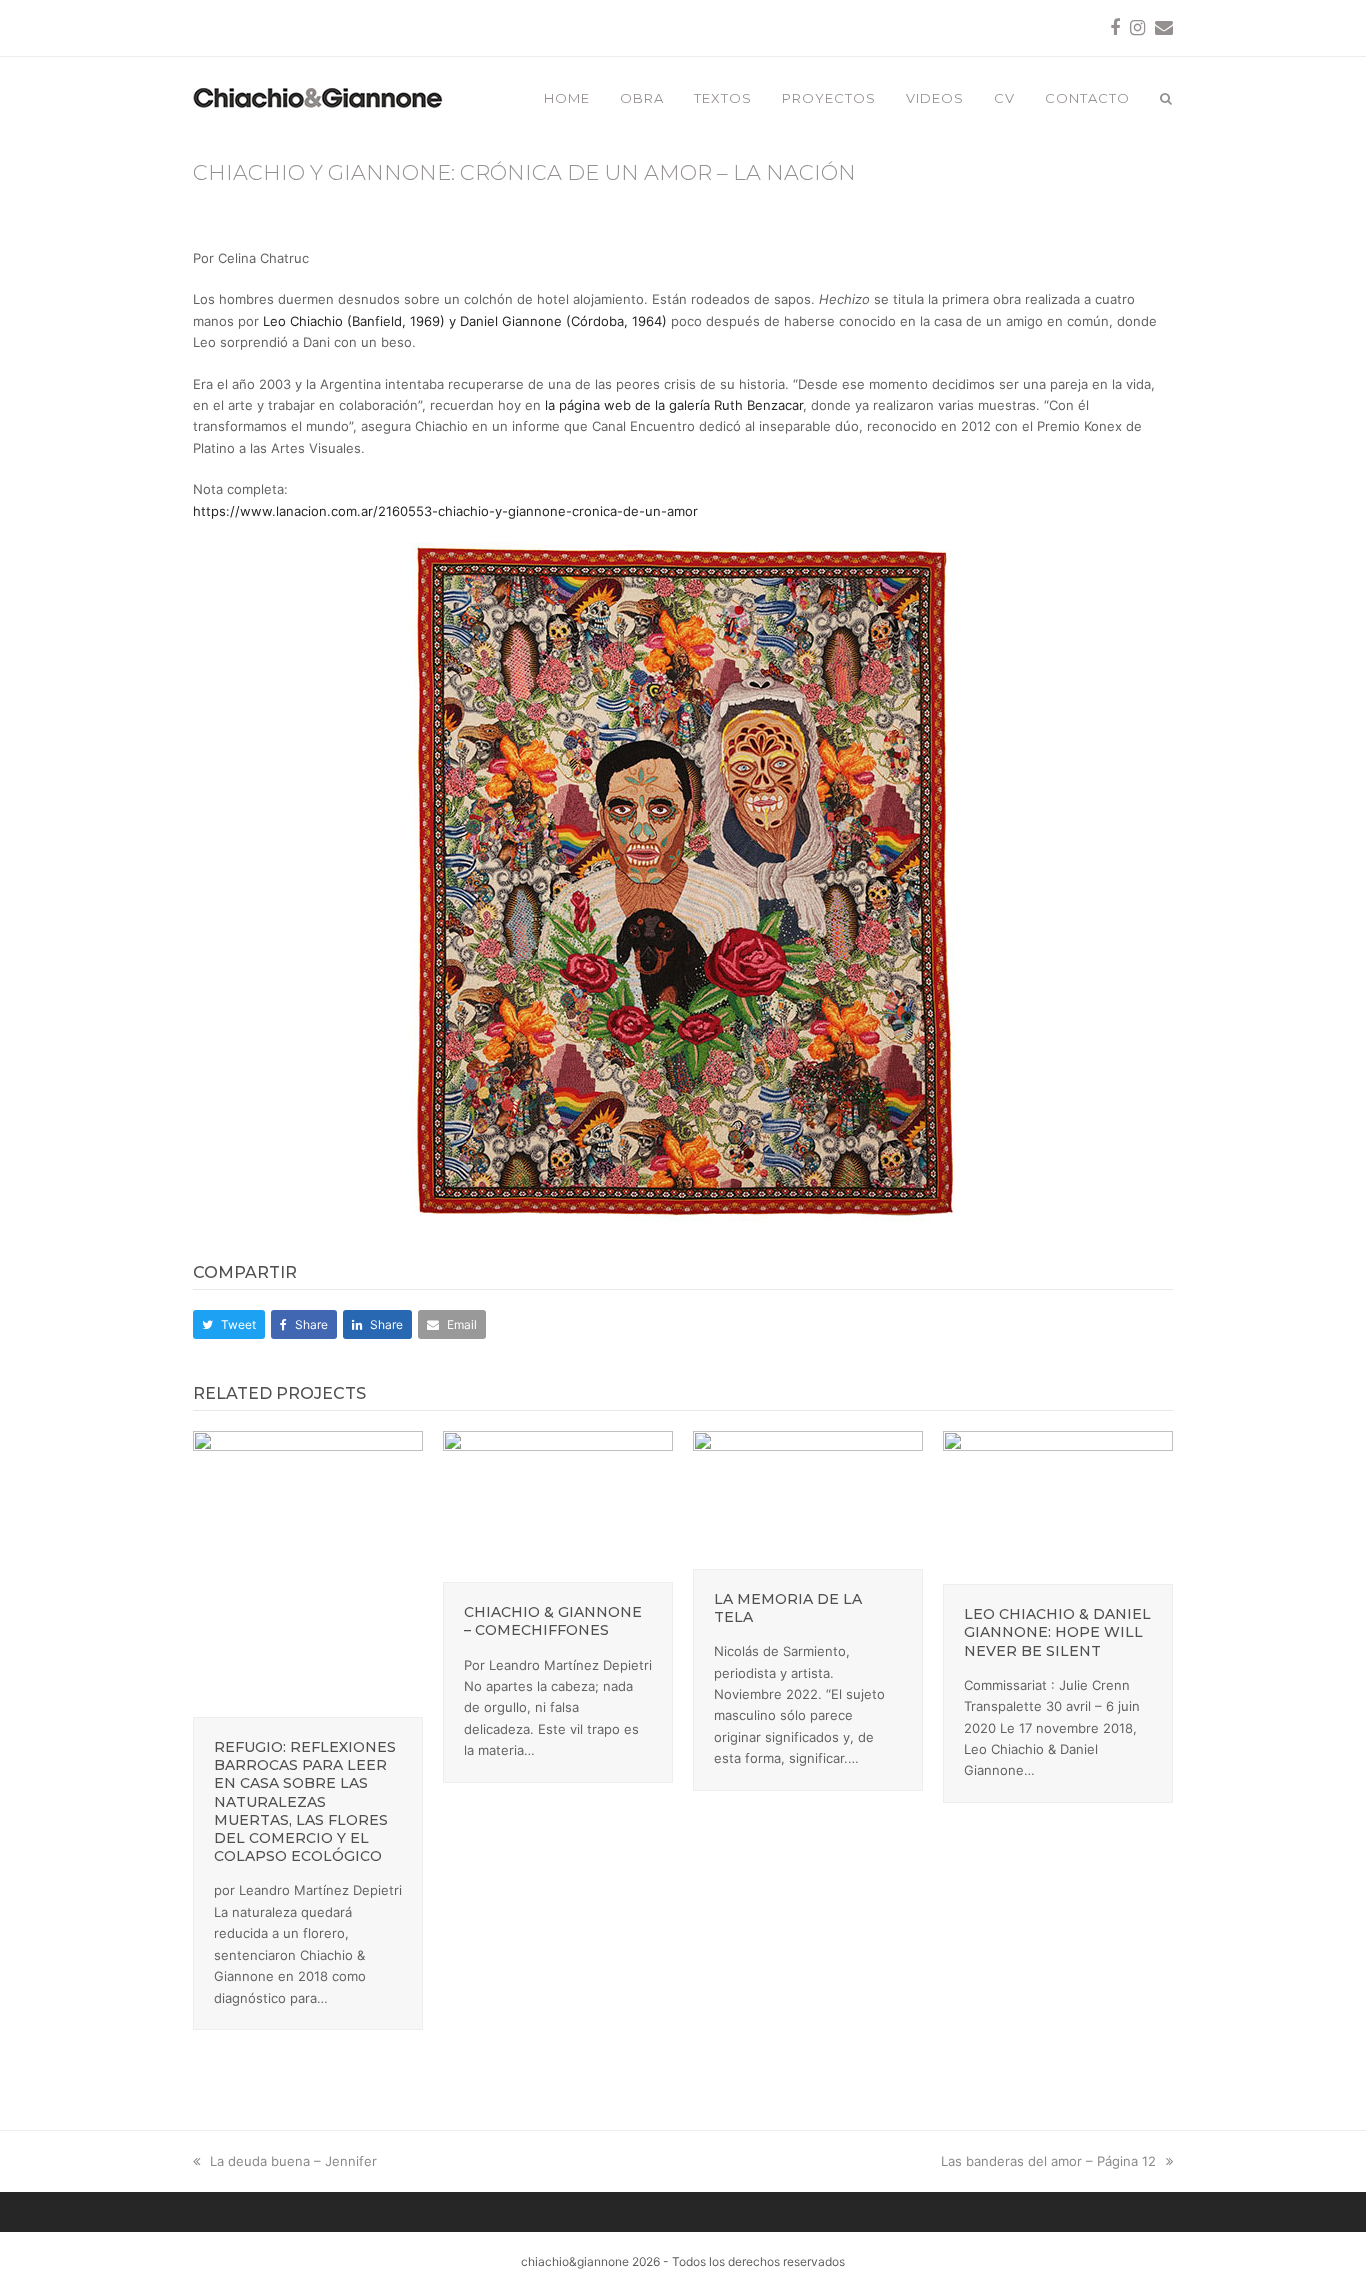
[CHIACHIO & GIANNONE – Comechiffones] (558, 1505)
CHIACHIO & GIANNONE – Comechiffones (553, 1621)
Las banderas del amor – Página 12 (1048, 2161)
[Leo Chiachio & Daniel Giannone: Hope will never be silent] (1058, 1506)
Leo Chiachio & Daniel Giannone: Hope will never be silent (1057, 1632)
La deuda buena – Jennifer (293, 2161)
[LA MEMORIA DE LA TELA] (808, 1498)
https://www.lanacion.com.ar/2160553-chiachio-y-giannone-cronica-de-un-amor (445, 511)
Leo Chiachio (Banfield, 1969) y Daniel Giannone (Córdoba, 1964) (465, 321)
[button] (1166, 98)
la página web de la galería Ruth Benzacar (674, 405)
